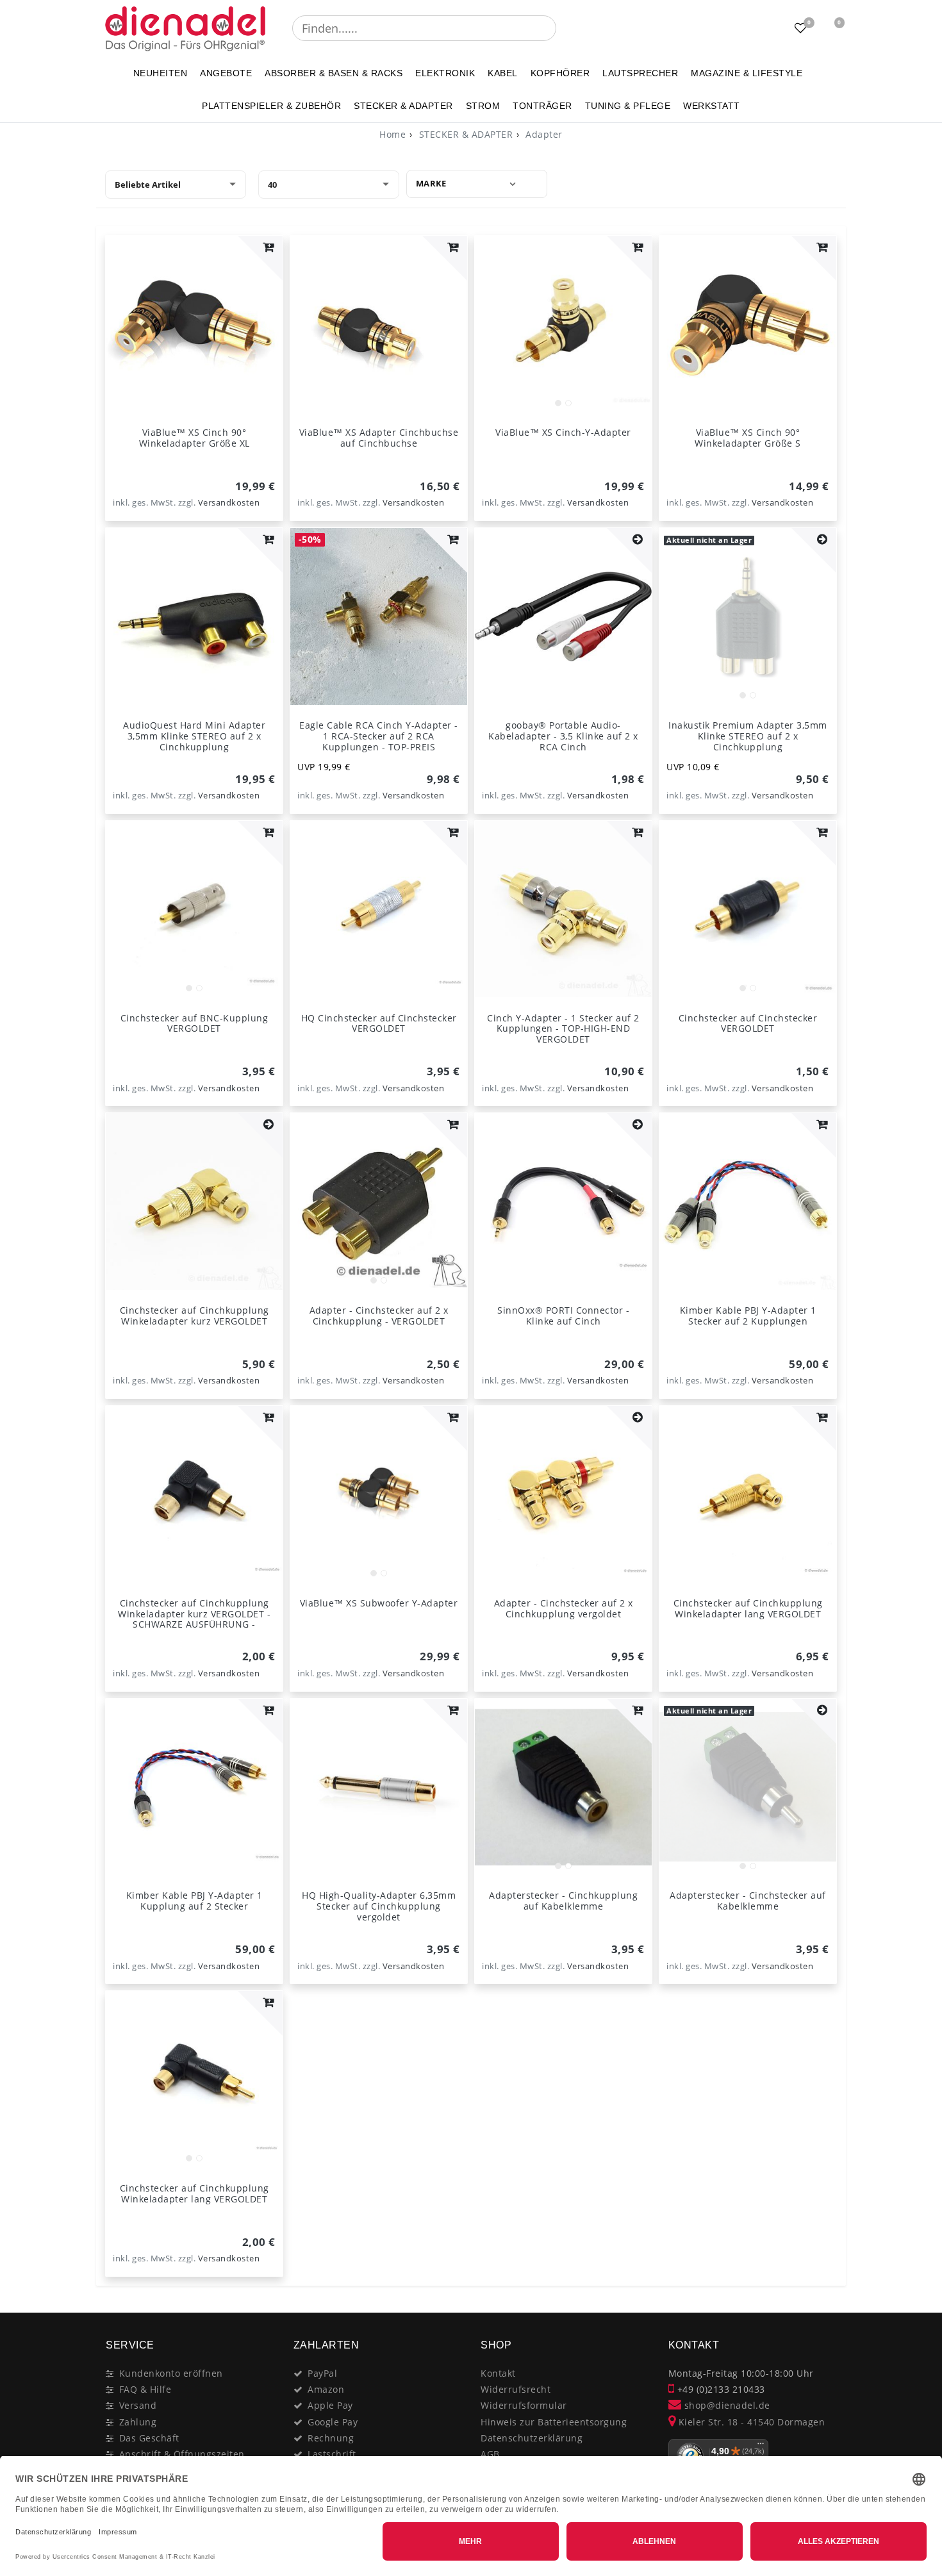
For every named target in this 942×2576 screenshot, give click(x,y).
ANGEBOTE (226, 73)
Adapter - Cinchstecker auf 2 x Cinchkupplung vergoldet (564, 1608)
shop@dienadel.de (726, 2405)
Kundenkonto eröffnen (171, 2373)
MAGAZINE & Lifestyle (747, 73)
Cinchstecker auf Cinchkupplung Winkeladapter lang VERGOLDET (748, 1608)
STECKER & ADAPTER (403, 106)
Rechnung (331, 2438)
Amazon (326, 2389)
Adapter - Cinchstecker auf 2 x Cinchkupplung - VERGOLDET (379, 1316)
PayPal (322, 2373)
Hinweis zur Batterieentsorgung (554, 2422)
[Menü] (761, 2447)
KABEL (503, 73)
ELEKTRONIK (445, 73)
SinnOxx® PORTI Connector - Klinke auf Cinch (563, 1316)
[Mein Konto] (769, 28)
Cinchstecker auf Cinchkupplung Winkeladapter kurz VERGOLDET (194, 1316)
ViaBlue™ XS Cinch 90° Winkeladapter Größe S (748, 438)
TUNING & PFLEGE (628, 106)
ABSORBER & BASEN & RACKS (334, 73)
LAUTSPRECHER (640, 73)
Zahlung (138, 2422)
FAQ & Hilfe (145, 2389)
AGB (490, 2454)
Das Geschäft (149, 2438)
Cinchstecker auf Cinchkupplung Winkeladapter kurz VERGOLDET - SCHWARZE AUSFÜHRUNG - (194, 1614)
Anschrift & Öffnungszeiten (182, 2454)
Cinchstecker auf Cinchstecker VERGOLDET (748, 1023)
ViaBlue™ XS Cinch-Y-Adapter (563, 432)
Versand (138, 2405)
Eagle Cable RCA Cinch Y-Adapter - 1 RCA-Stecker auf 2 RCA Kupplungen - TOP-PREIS (379, 736)
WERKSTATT (712, 106)
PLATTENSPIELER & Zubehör (271, 106)
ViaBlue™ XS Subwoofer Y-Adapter (379, 1603)
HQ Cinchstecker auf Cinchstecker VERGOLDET (379, 1023)
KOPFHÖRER (560, 73)
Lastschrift (332, 2454)
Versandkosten (229, 503)
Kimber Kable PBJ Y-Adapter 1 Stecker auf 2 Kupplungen (748, 1316)
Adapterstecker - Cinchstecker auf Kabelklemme (748, 1901)
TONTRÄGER (542, 106)
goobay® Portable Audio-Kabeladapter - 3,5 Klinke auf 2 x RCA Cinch (563, 736)
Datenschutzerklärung (532, 2438)
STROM (483, 106)
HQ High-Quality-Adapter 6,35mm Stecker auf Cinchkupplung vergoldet (379, 1906)
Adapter (543, 134)
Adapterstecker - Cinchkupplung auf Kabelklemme (563, 1901)
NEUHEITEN (161, 73)
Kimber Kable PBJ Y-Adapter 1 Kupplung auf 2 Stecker (194, 1901)
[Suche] (565, 28)
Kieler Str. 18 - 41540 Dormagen (750, 2422)
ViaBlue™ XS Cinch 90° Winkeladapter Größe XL (194, 438)
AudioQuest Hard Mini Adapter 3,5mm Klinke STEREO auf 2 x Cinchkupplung (194, 736)
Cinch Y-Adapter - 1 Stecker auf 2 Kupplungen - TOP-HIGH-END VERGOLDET (563, 1029)
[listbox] (563, 324)
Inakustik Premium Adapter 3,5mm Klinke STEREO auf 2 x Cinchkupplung (748, 736)
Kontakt (498, 2373)
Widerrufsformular (524, 2405)
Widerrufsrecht (516, 2389)
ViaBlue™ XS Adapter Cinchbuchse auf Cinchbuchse (379, 438)
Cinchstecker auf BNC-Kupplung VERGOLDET (194, 1023)
